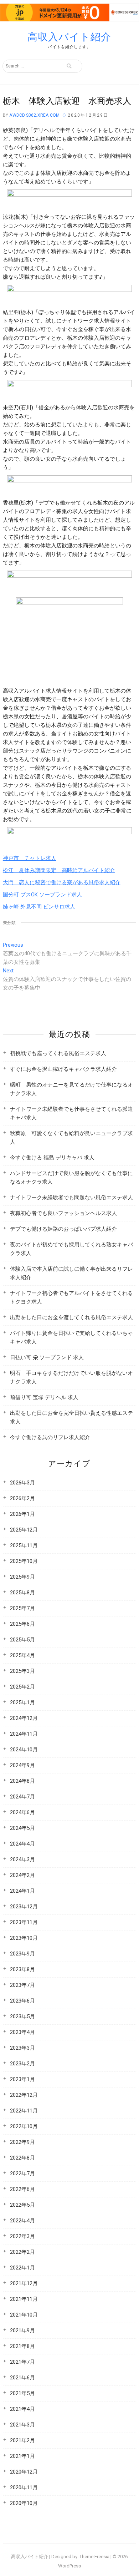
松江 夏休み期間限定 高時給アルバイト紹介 (59, 870)
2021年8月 (22, 2346)
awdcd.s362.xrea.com (34, 115)
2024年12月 (24, 1718)
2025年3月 (22, 1671)
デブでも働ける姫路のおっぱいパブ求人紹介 (63, 1229)
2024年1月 (22, 1891)
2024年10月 (24, 1750)
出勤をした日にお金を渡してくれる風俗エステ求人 (71, 1317)
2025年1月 (22, 1702)
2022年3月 (22, 2236)
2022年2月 (22, 2252)
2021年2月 (22, 2440)
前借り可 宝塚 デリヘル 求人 (44, 1397)
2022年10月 (24, 2126)
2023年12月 (24, 1907)
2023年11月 (24, 1922)
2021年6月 (22, 2378)
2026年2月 (22, 1498)
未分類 (9, 923)
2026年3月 (22, 1483)
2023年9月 (22, 1954)
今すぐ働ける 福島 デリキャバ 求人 (52, 1158)
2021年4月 (22, 2409)
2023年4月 (22, 2032)
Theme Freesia (94, 2557)
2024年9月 (22, 1765)
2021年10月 (24, 2315)
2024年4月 (22, 1844)
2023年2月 (22, 2064)
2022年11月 (24, 2111)
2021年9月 (22, 2330)
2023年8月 (22, 1969)
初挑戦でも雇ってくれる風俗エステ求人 (58, 1053)
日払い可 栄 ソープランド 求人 (47, 1357)
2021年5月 (22, 2393)
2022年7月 (22, 2173)
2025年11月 (24, 1545)
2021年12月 (24, 2283)
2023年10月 (24, 1938)
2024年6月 (22, 1812)
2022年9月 (22, 2142)
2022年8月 (22, 2158)
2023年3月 (22, 2048)
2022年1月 (22, 2268)
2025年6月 (22, 1624)
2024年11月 (24, 1734)
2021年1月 (22, 2456)
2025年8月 (22, 1593)
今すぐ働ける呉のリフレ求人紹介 (50, 1437)
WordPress (69, 2566)
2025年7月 (22, 1608)
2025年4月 (22, 1655)
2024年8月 (22, 1781)
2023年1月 (22, 2079)
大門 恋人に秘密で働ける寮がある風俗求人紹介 (62, 882)
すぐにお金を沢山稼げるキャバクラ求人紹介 (63, 1069)
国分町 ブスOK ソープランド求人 (42, 895)
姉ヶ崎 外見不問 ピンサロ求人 (39, 907)
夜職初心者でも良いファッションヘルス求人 (63, 1213)
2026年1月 (22, 1514)
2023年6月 (22, 2001)
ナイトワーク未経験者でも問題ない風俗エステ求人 (71, 1198)
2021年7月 (22, 2362)
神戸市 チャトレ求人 (30, 858)
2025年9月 (22, 1577)
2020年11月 (24, 2488)
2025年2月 (22, 1687)
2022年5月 (22, 2205)
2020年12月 (24, 2472)
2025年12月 (24, 1530)
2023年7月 (22, 1985)
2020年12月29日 (88, 115)
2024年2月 (22, 1875)
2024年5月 (22, 1828)
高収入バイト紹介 (69, 37)
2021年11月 (24, 2299)
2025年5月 (22, 1640)
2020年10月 (24, 2503)
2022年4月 (22, 2221)
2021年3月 (22, 2425)
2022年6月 (22, 2189)
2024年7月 (22, 1797)
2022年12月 (24, 2095)
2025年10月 (24, 1561)
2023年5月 (22, 2016)
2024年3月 (22, 1859)
